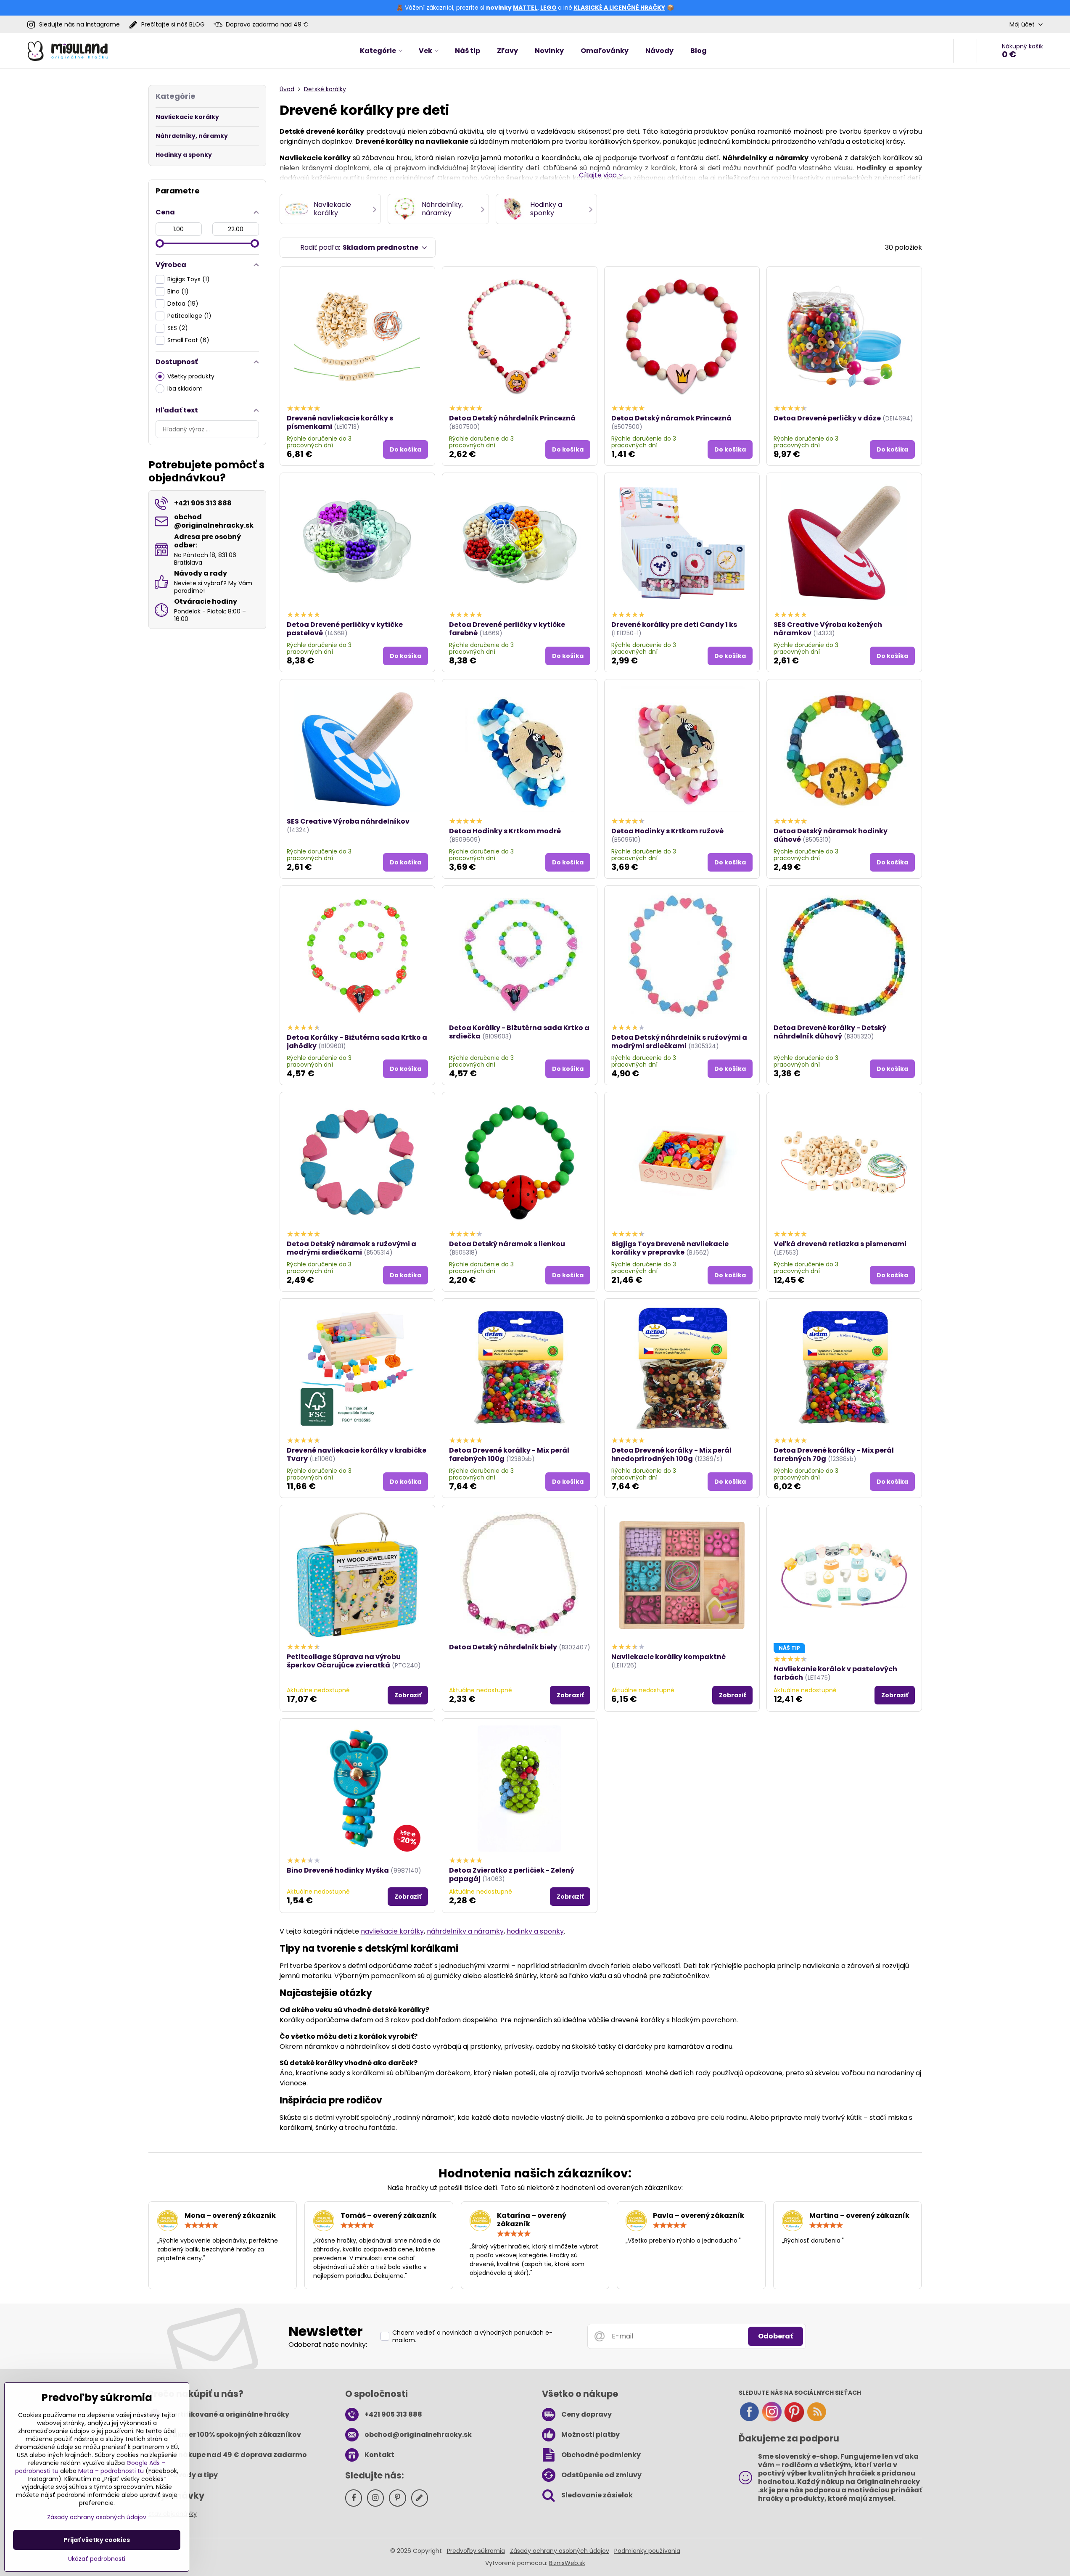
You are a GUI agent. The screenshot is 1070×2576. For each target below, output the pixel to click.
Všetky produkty (191, 376)
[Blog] (816, 2420)
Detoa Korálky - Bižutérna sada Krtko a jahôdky (357, 1042)
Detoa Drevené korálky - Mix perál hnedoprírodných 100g (671, 1454)
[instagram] (772, 2420)
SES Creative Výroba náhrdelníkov (348, 821)
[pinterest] (794, 2420)
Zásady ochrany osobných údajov (560, 2551)
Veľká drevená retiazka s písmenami (840, 1244)
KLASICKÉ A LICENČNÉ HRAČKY (619, 8)
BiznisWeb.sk (567, 2563)
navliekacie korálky (392, 1931)
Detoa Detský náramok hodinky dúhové (831, 835)
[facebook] (749, 2420)
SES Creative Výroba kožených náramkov (828, 629)
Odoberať (775, 2336)
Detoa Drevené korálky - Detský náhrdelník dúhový (830, 1032)
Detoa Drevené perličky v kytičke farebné (507, 629)
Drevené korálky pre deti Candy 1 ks (674, 625)
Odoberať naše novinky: (328, 2345)
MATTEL (525, 8)
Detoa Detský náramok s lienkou (507, 1244)
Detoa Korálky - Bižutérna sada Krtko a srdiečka (519, 1032)
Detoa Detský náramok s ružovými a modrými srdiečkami (351, 1248)
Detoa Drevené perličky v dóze (827, 418)
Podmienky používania (647, 2551)
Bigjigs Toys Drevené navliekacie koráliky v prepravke (670, 1248)
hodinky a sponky (535, 1931)
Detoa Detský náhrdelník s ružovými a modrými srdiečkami (679, 1042)
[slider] (160, 243)
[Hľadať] (965, 51)
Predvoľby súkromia (476, 2551)
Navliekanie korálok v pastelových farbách (835, 1673)
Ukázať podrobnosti (97, 2559)
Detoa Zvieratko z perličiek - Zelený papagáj (512, 1875)
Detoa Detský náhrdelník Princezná (512, 418)
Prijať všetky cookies (97, 2540)
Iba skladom (185, 388)
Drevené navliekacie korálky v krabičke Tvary (357, 1454)
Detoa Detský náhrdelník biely (503, 1647)
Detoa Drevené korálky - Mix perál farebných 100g (509, 1454)
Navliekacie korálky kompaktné (668, 1657)
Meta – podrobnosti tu (111, 2471)
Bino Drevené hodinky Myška (338, 1870)
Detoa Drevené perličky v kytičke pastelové (345, 629)
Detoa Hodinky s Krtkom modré (505, 831)
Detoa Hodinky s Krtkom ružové (667, 831)
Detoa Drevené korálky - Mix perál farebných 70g (834, 1454)
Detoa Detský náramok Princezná (671, 418)
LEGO (548, 8)
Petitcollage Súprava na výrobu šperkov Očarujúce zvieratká (344, 1661)
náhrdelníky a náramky (465, 1931)
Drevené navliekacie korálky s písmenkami (340, 422)
